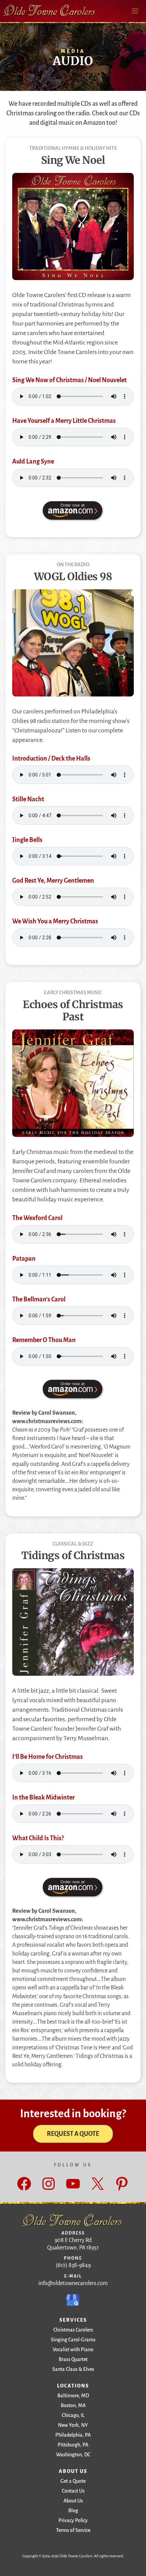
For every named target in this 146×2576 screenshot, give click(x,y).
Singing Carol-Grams (73, 2340)
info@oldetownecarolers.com (73, 2283)
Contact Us (73, 2491)
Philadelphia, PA (73, 2435)
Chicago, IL (73, 2415)
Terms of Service (73, 2530)
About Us (73, 2501)
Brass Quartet (73, 2359)
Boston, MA (73, 2405)
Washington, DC (73, 2455)
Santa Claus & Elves (73, 2369)
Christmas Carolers (73, 2330)
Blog (73, 2511)
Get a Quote (73, 2481)
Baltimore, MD (73, 2396)
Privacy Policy (73, 2520)
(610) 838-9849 (73, 2265)
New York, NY (73, 2425)
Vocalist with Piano (73, 2349)
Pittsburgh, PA (73, 2445)
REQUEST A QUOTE (73, 2134)
